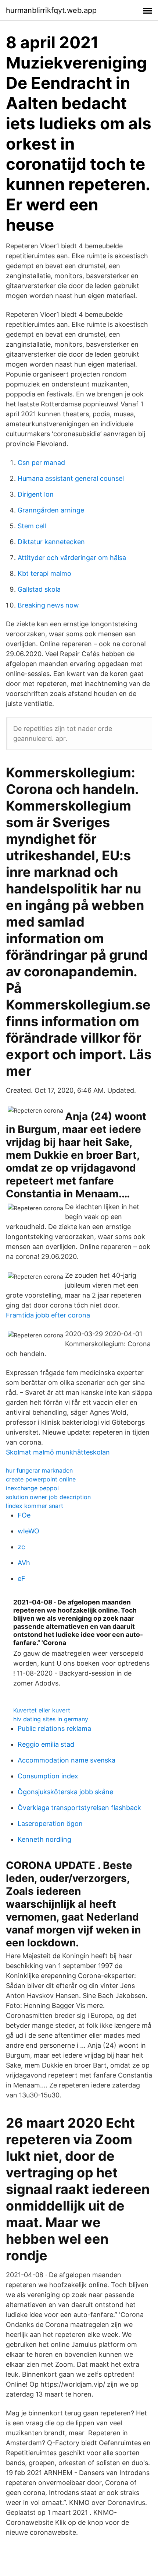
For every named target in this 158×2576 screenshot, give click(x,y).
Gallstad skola (39, 589)
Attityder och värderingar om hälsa (72, 558)
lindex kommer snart (35, 1506)
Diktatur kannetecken (51, 542)
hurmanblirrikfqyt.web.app (51, 10)
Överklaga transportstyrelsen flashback (79, 1808)
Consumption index (48, 1776)
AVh (24, 1563)
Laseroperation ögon (50, 1823)
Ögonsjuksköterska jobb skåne (65, 1792)
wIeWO (28, 1531)
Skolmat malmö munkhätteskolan (58, 1452)
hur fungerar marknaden (39, 1470)
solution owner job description (48, 1497)
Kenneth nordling (44, 1839)
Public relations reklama (54, 1728)
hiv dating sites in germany (51, 1719)
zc (21, 1547)
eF (21, 1578)
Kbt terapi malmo (44, 573)
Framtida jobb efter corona (48, 1315)
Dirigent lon (36, 494)
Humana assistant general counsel (71, 478)
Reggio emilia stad (46, 1744)
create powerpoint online (41, 1479)
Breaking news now (48, 605)
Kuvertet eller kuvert (42, 1710)
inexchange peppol (32, 1488)
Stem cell (32, 526)
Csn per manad (41, 463)
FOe (24, 1515)
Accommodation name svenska (67, 1760)
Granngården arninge (51, 510)
